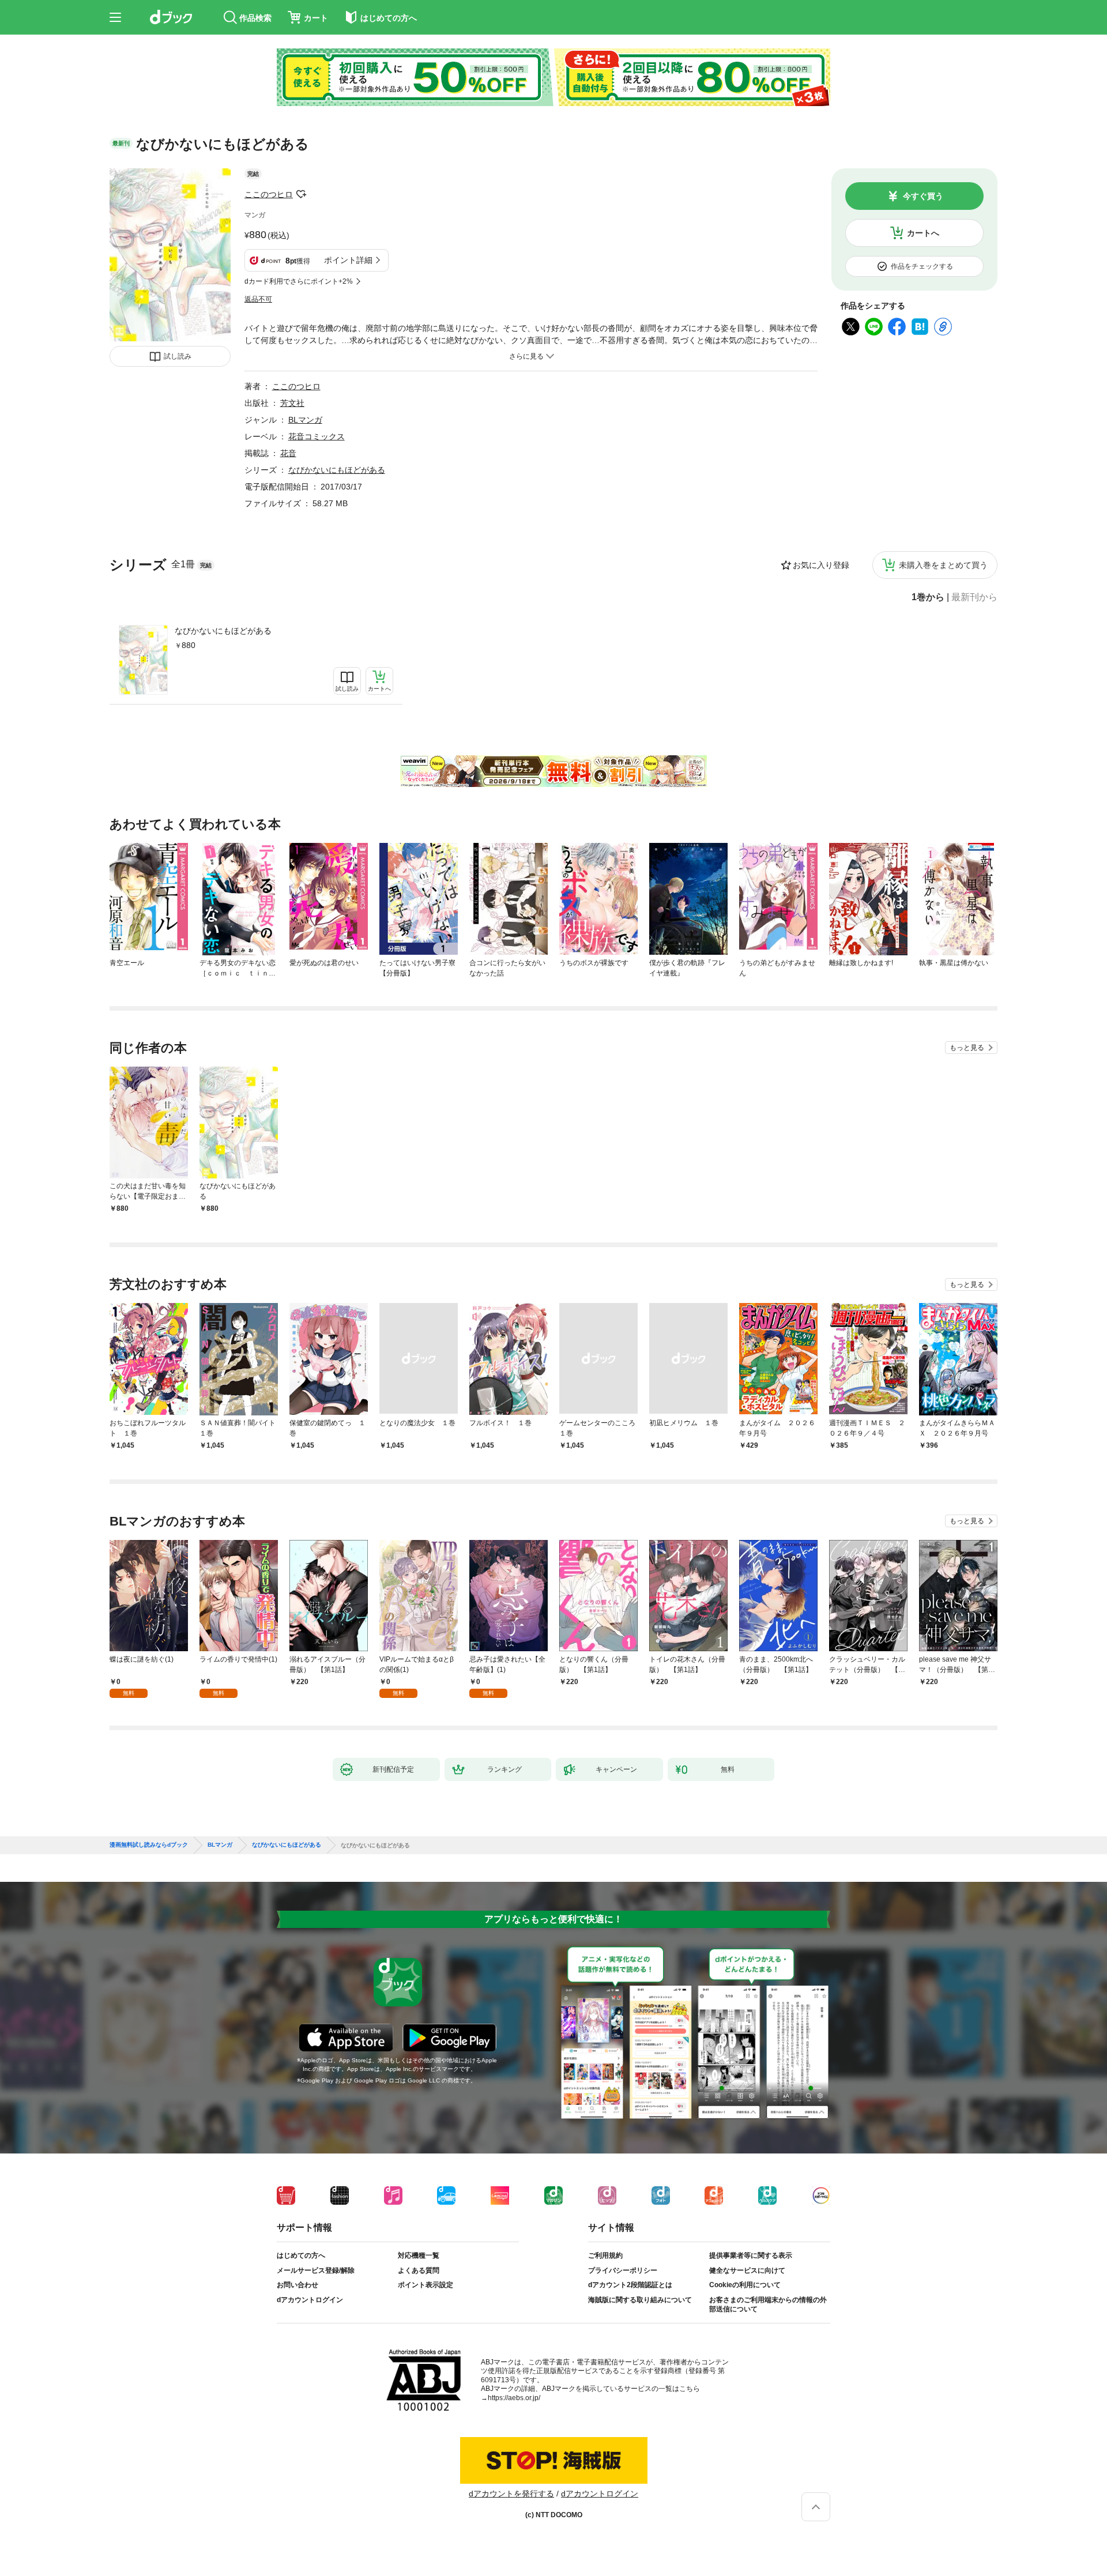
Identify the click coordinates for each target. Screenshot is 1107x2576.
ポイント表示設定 (426, 2285)
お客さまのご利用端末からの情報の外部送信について (768, 2304)
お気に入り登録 (821, 565)
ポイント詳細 (348, 260)
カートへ (923, 233)
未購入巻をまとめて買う (943, 565)
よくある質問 (419, 2270)
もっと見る (967, 1048)
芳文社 (292, 403)
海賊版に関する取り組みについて (640, 2300)
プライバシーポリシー (623, 2270)
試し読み (178, 356)
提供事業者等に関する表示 (751, 2255)
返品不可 (258, 299)
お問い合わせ (298, 2285)
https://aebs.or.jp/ (514, 2398)
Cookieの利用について (745, 2285)
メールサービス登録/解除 (316, 2270)
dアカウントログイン (310, 2300)
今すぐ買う (923, 196)
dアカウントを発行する (511, 2494)
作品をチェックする (922, 266)
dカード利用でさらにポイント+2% (299, 281)
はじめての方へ (301, 2255)
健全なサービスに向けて (747, 2270)
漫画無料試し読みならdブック (149, 1845)
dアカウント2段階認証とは (630, 2285)
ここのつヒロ (269, 194)
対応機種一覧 (419, 2255)
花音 (288, 453)
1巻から (928, 597)
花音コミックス (317, 436)
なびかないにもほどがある (223, 631)
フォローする (301, 194)
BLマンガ (305, 420)
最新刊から (974, 597)
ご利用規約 (605, 2255)
